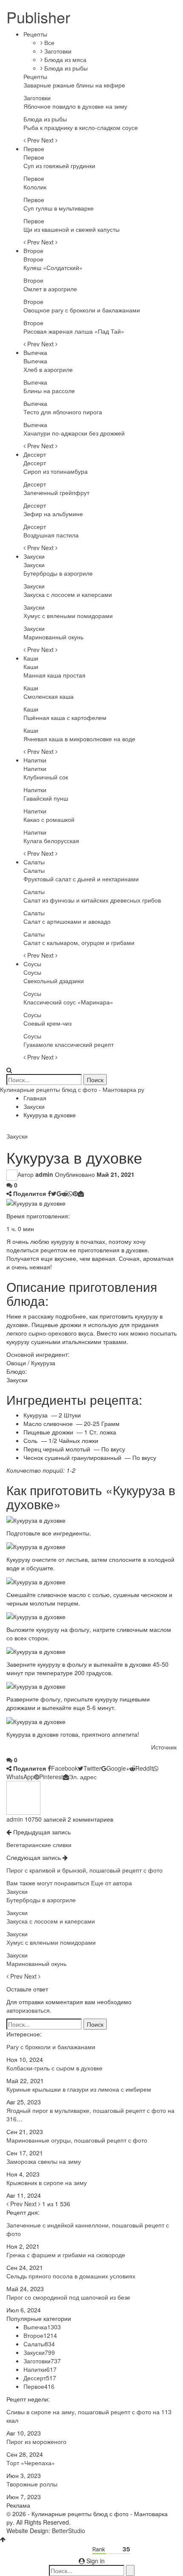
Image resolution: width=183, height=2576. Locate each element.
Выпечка (35, 352)
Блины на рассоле (49, 391)
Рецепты (35, 34)
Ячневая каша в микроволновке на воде (79, 739)
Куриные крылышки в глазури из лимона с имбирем (79, 2089)
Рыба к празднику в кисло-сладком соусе (81, 127)
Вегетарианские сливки (39, 1845)
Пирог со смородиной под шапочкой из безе (68, 2297)
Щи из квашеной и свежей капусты (71, 229)
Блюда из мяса (64, 59)
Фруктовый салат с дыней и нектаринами (81, 879)
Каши (31, 658)
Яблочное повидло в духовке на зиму (75, 106)
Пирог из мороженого (36, 2441)
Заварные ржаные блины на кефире (74, 85)
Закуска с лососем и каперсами (68, 594)
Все (49, 42)
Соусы (32, 964)
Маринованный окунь (53, 637)
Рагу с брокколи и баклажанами (51, 2047)
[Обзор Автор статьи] (23, 1797)
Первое (34, 149)
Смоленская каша (49, 696)
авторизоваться (28, 2010)
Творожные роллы (32, 2484)
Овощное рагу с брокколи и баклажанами (82, 310)
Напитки (35, 760)
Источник (164, 1747)
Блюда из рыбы (65, 68)
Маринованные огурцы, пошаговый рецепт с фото (77, 2140)
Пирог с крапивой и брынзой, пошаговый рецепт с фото (84, 1870)
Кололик (35, 187)
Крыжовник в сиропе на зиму (47, 2182)
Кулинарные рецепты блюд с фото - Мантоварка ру (72, 1089)
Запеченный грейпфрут (56, 492)
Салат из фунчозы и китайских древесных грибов (92, 900)
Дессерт (35, 454)
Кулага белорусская (51, 841)
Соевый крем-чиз (47, 1023)
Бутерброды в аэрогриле (58, 573)
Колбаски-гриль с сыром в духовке (54, 2068)
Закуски (34, 556)
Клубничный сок (46, 777)
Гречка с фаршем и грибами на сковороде (66, 2255)
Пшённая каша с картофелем (65, 717)
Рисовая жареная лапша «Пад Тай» (74, 331)
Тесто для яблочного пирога (63, 412)
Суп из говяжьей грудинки (59, 166)
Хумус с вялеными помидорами (68, 616)
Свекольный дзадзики (54, 981)
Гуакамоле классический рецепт (69, 1044)
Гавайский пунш (46, 798)
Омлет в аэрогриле (50, 289)
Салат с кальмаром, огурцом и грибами (79, 942)
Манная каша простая (54, 675)
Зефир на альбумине (53, 514)
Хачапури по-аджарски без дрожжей (74, 433)
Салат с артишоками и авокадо (67, 921)
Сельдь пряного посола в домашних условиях (71, 2276)
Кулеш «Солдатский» (53, 267)
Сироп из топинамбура (56, 471)
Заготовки (57, 51)
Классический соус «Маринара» (68, 1002)
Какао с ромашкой (49, 819)
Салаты (34, 862)
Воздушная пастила (51, 535)
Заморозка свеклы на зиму (44, 2161)
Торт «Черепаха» (31, 2463)
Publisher (38, 17)
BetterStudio (69, 2531)
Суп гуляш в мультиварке (59, 208)
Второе (33, 250)
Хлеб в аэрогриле (48, 369)
